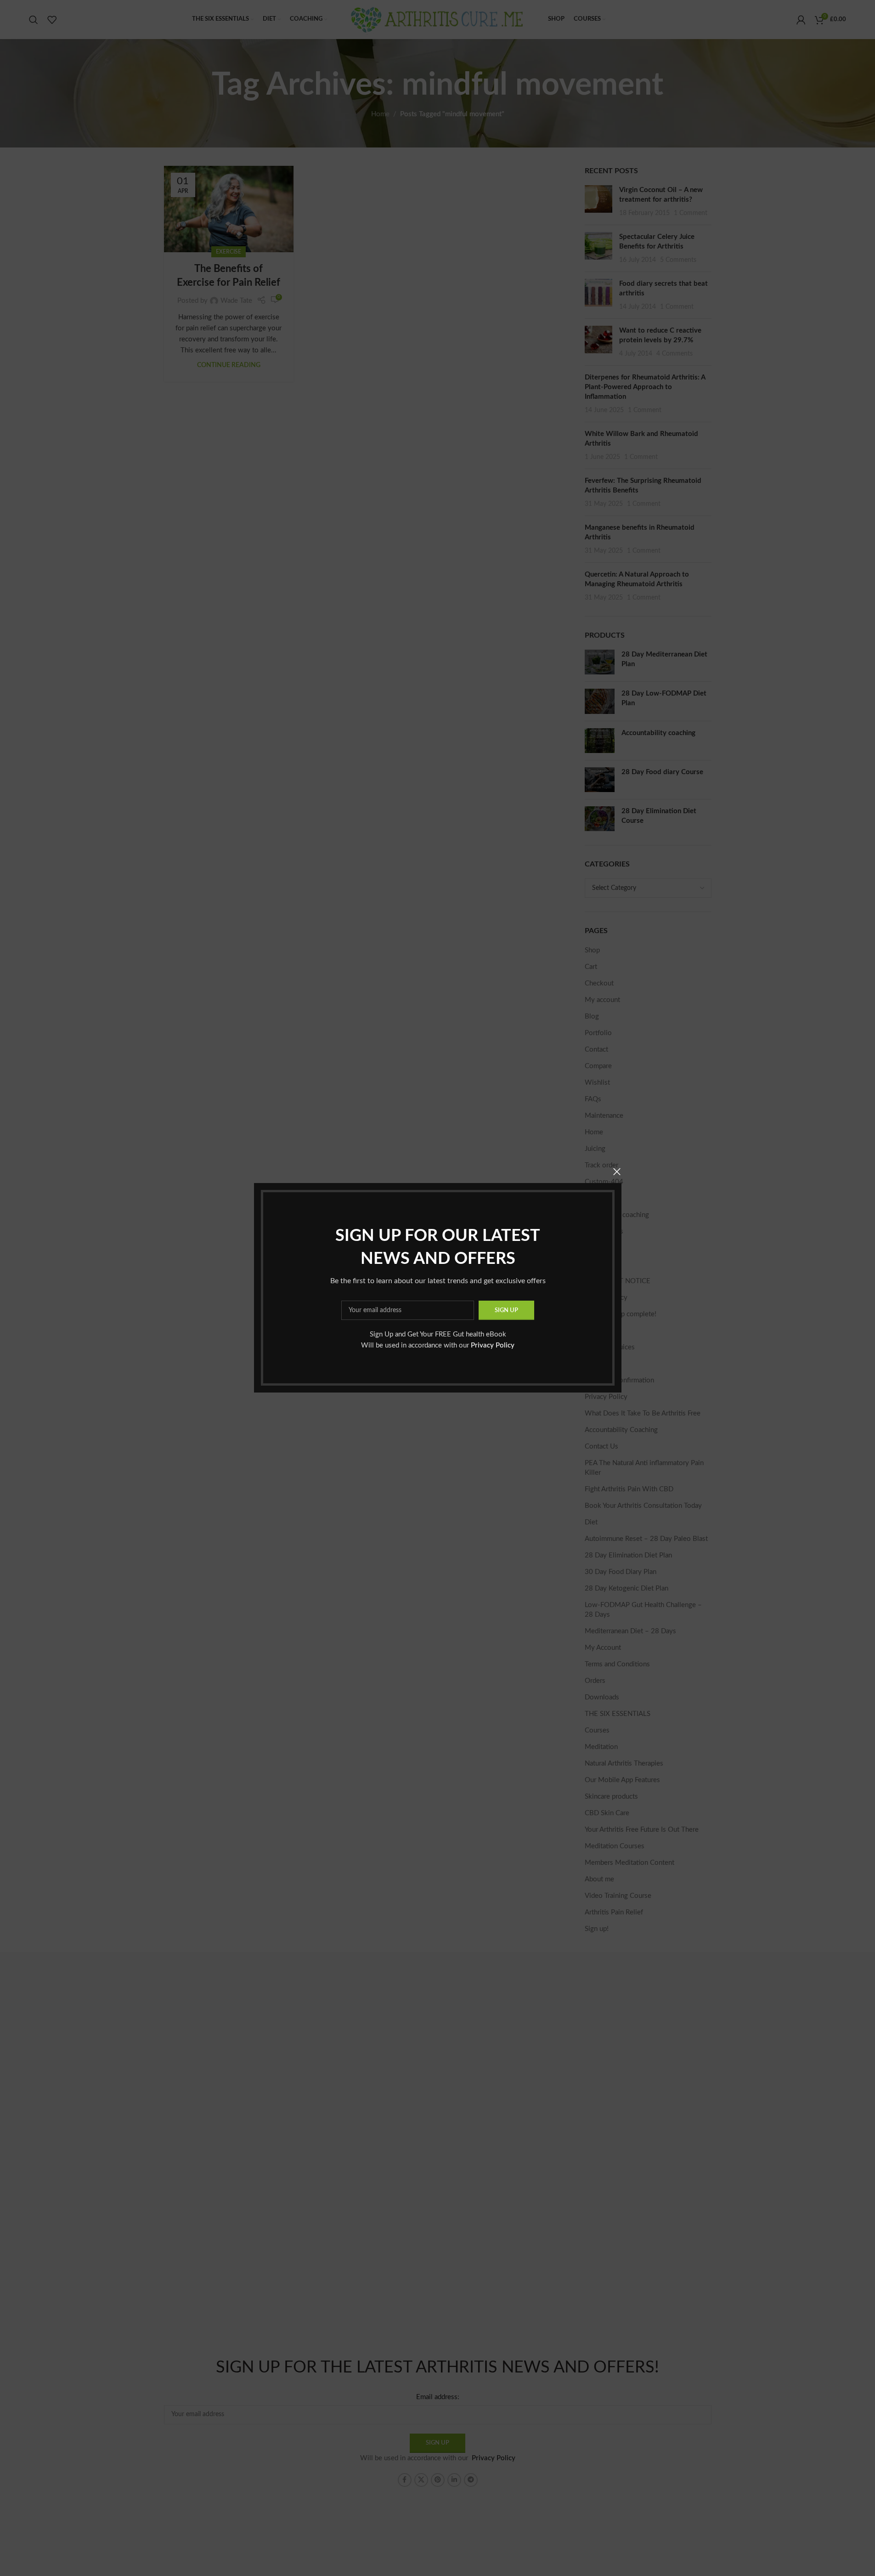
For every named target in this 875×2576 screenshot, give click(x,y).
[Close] (617, 1172)
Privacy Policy (493, 1346)
